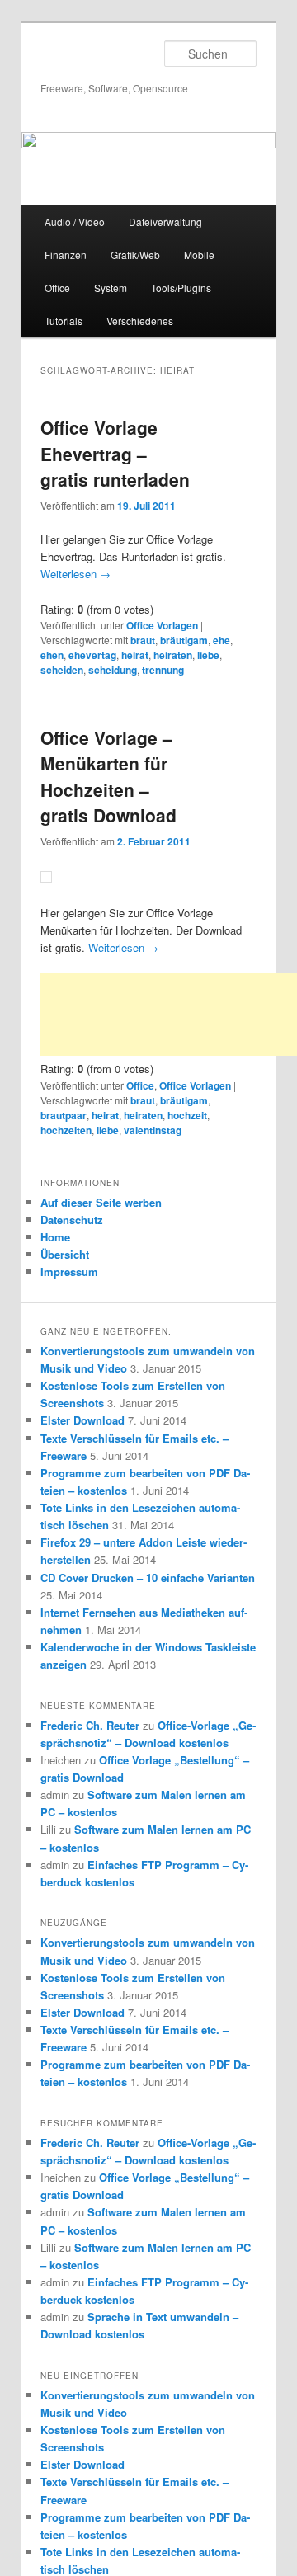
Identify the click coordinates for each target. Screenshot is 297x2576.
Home (55, 1237)
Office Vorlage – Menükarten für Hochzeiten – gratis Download (108, 777)
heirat (135, 655)
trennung (163, 670)
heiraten (173, 655)
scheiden (62, 670)
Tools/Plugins (181, 287)
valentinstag (153, 1130)
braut (143, 640)
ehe (222, 640)
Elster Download (82, 1420)
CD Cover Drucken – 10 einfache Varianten (148, 1578)
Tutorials (64, 320)
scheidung (113, 670)
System (111, 287)
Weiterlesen (75, 574)
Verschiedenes (140, 320)
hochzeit (187, 1115)
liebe (208, 655)
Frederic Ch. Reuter (90, 1725)
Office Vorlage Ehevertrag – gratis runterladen (115, 453)
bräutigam (184, 640)
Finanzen (66, 254)
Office (57, 287)
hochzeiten (66, 1130)
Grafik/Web (135, 254)
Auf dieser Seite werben (101, 1202)
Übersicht (65, 1254)
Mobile (199, 254)
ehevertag (92, 655)
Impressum (69, 1272)
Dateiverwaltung (165, 221)
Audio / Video (75, 221)
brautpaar (64, 1115)
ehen (52, 655)
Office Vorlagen (162, 625)
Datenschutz (72, 1220)
